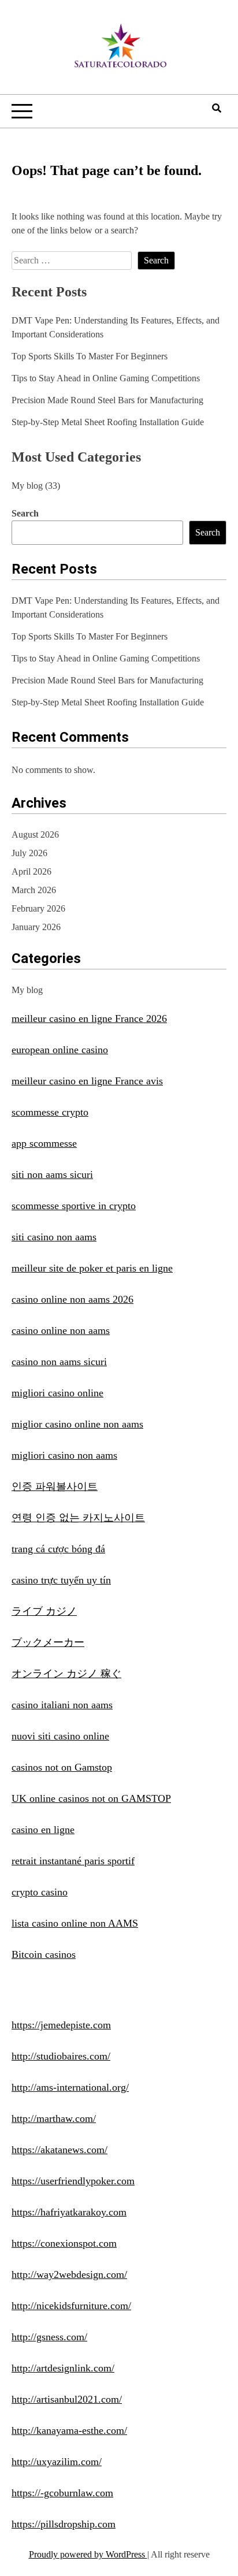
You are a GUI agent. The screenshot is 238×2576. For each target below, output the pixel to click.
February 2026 (38, 908)
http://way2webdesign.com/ (69, 2274)
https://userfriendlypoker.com (73, 2181)
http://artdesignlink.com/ (63, 2368)
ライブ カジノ (44, 1611)
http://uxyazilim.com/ (57, 2462)
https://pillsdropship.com (64, 2524)
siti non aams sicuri (52, 1174)
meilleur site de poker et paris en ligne (92, 1268)
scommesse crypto (50, 1112)
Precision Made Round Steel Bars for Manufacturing (107, 400)
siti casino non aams (54, 1237)
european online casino (60, 1050)
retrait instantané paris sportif (73, 1861)
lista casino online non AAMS (75, 1923)
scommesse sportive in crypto (74, 1206)
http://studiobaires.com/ (61, 2056)
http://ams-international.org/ (70, 2087)
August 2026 (35, 834)
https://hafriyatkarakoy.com (69, 2212)
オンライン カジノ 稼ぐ (66, 1674)
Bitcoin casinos (44, 1954)
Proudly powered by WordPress (88, 2554)
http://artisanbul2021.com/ (67, 2399)
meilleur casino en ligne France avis (87, 1081)
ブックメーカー (48, 1642)
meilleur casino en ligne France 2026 (89, 1018)
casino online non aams (61, 1330)
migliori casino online (57, 1393)
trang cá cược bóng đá (58, 1549)
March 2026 (34, 890)
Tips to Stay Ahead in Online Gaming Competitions (106, 378)
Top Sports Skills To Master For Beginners (90, 356)
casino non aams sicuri (59, 1362)
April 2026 (31, 871)
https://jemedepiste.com (61, 2025)
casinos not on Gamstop (62, 1767)
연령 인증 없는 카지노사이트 (78, 1518)
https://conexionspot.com (64, 2243)
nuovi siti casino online (60, 1736)
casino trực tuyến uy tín (61, 1580)
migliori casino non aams (64, 1455)
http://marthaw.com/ (54, 2118)
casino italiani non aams (62, 1705)
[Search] (217, 108)
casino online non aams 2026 (72, 1299)
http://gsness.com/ (49, 2337)
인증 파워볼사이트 (55, 1486)
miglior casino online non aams (77, 1424)
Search (25, 513)
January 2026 (36, 927)
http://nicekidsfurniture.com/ (71, 2306)
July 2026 (29, 853)
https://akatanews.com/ (59, 2150)
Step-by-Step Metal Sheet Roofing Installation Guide (108, 422)
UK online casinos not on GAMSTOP (91, 1798)
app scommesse (44, 1143)
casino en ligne (43, 1830)
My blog (27, 486)
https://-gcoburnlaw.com (62, 2493)
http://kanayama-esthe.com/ (69, 2430)
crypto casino (40, 1892)
